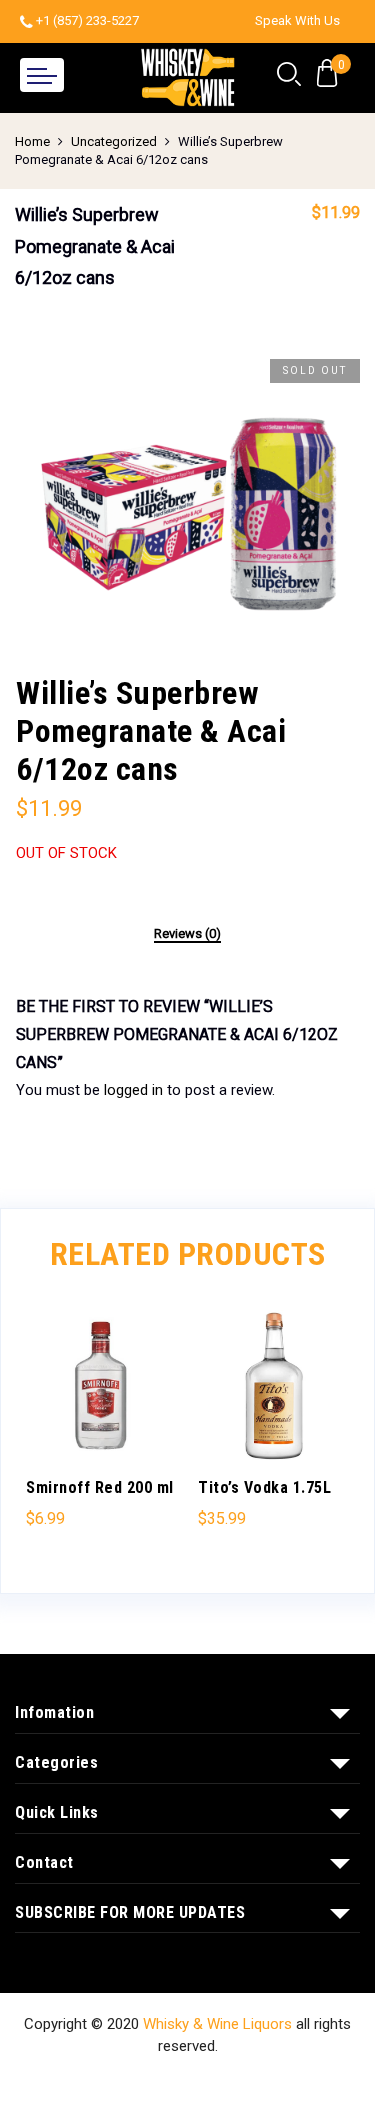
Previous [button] (50, 1429)
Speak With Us (297, 20)
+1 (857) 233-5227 (87, 20)
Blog (301, 2084)
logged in (133, 1090)
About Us (163, 2084)
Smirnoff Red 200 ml (100, 1487)
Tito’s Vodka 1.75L (264, 1487)
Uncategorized (114, 141)
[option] (187, 494)
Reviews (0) (187, 933)
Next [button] (325, 1429)
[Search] (289, 75)
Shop (96, 2084)
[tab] (187, 935)
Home (32, 141)
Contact (240, 2084)
